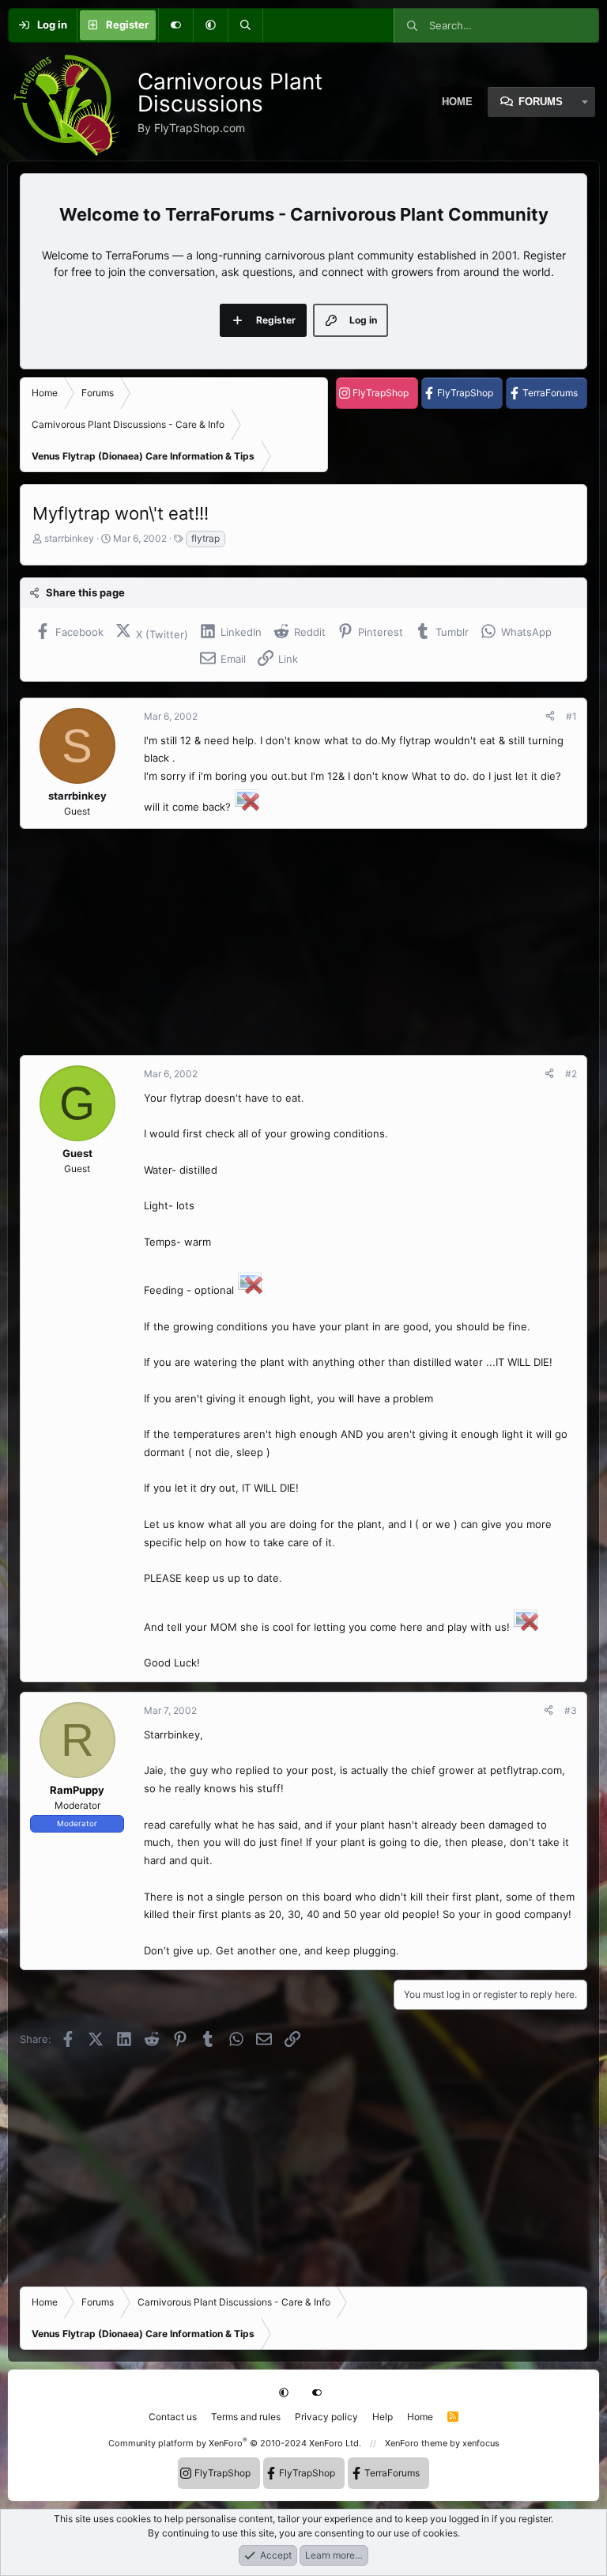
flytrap (205, 538)
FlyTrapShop (381, 393)
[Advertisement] (303, 942)
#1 (571, 716)
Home (420, 2417)
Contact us (173, 2417)
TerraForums (550, 393)
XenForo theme (416, 2443)
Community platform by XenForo (235, 2443)
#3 (571, 1710)
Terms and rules (246, 2417)
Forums (541, 102)
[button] (210, 25)
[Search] (245, 25)
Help (383, 2417)
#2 (571, 1074)
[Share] (550, 717)
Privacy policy (326, 2417)
